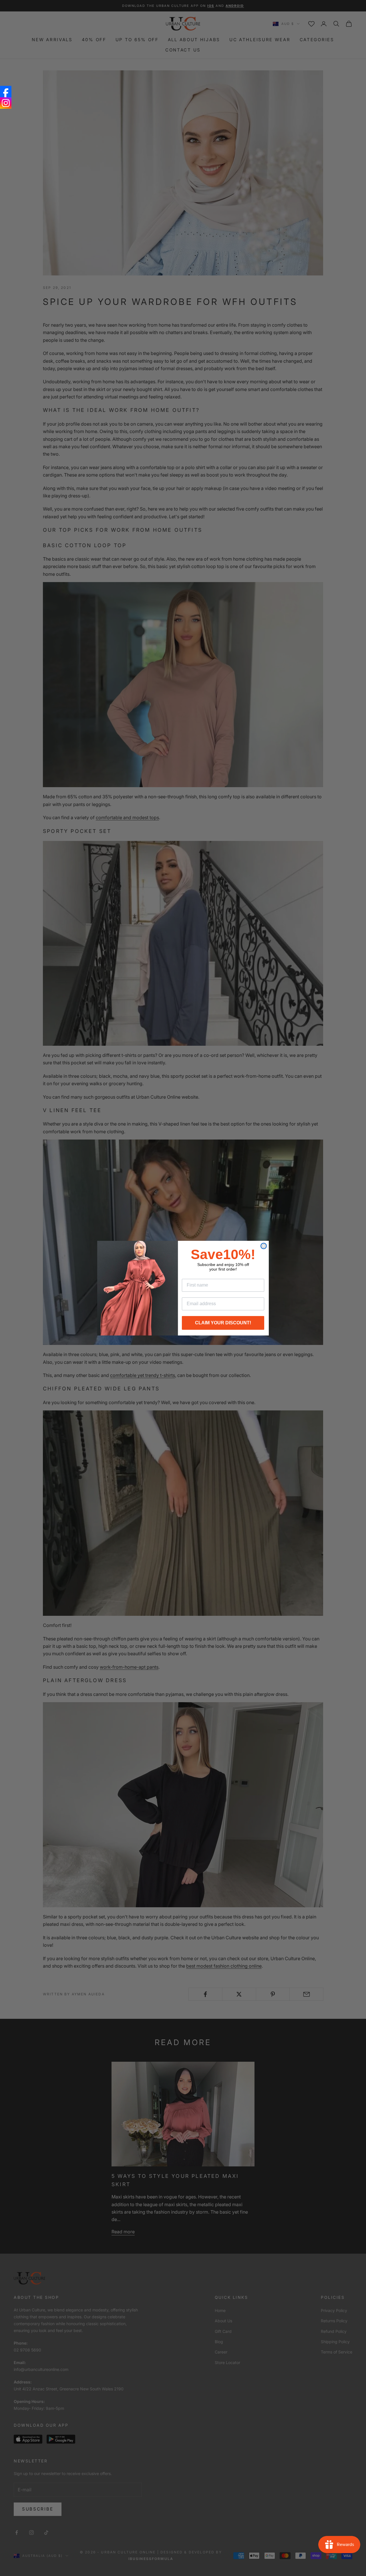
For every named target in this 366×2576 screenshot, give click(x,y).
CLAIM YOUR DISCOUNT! (223, 1323)
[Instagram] (6, 103)
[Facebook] (6, 92)
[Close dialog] (264, 1246)
